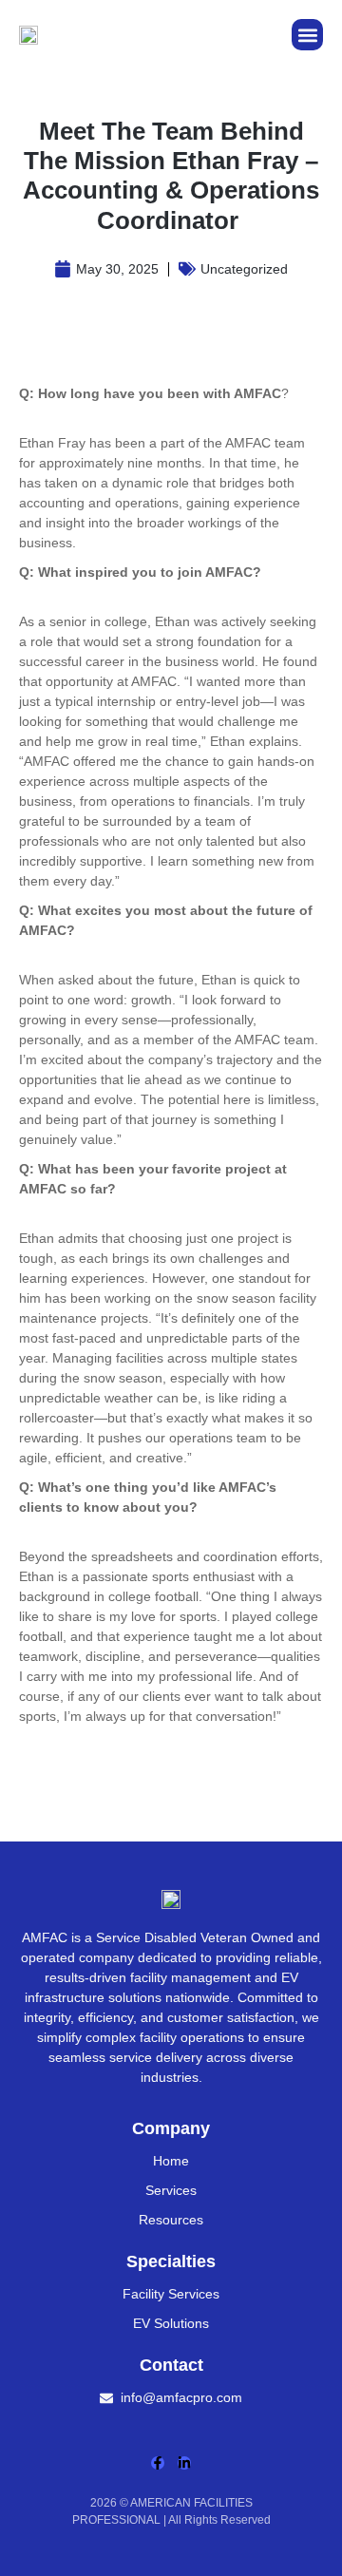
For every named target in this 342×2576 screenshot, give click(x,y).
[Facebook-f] (158, 2463)
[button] (307, 35)
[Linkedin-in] (184, 2463)
